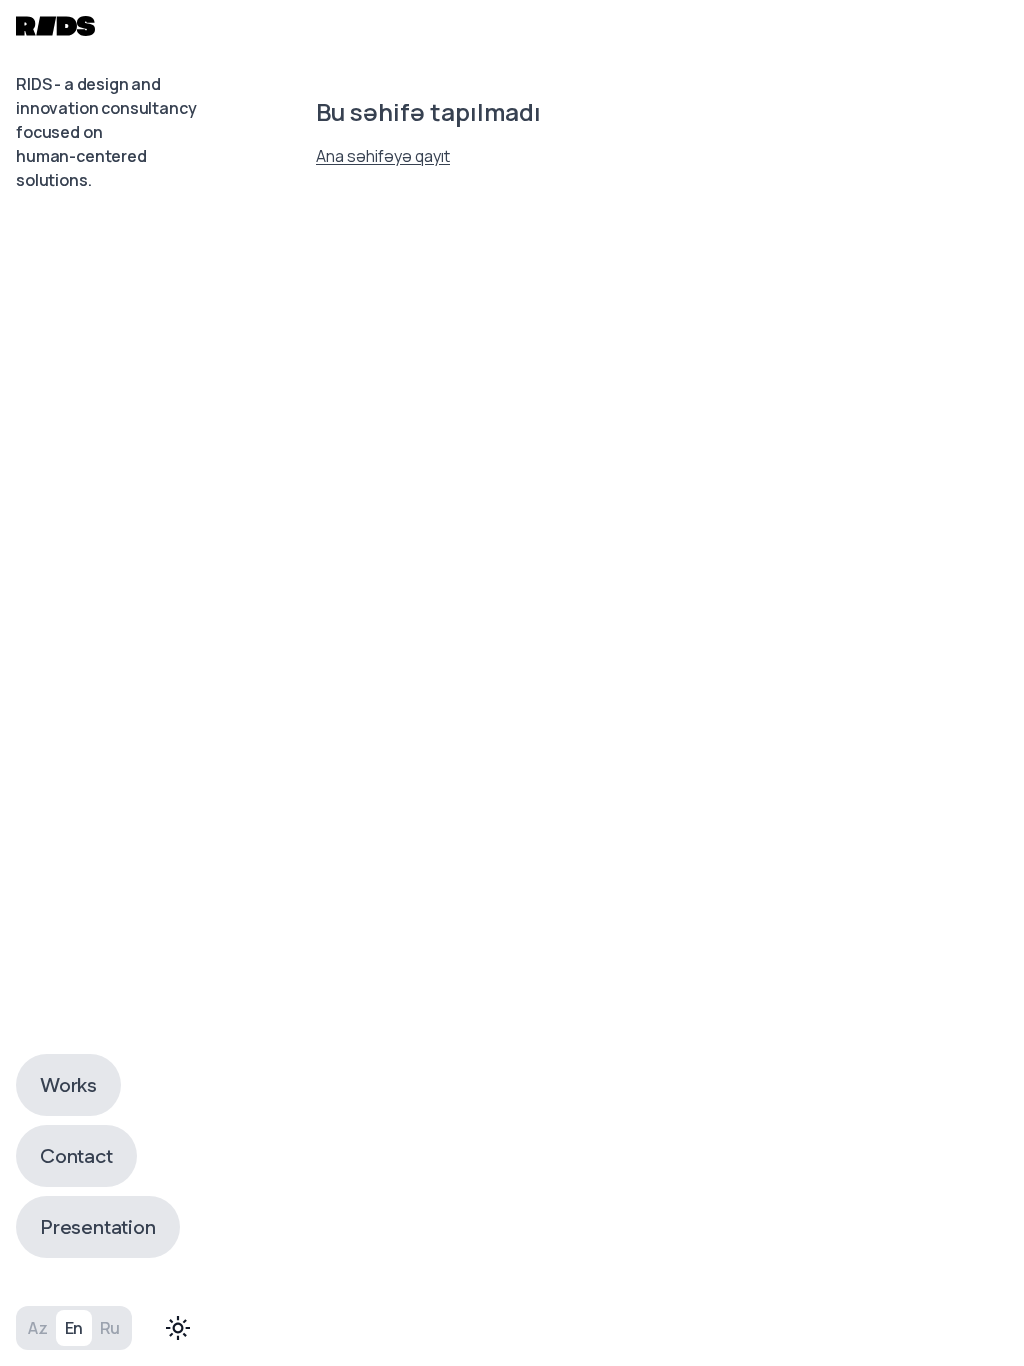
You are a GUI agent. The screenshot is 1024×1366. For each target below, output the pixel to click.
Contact (76, 1156)
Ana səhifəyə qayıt (383, 156)
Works (68, 1085)
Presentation (98, 1227)
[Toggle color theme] (178, 1328)
